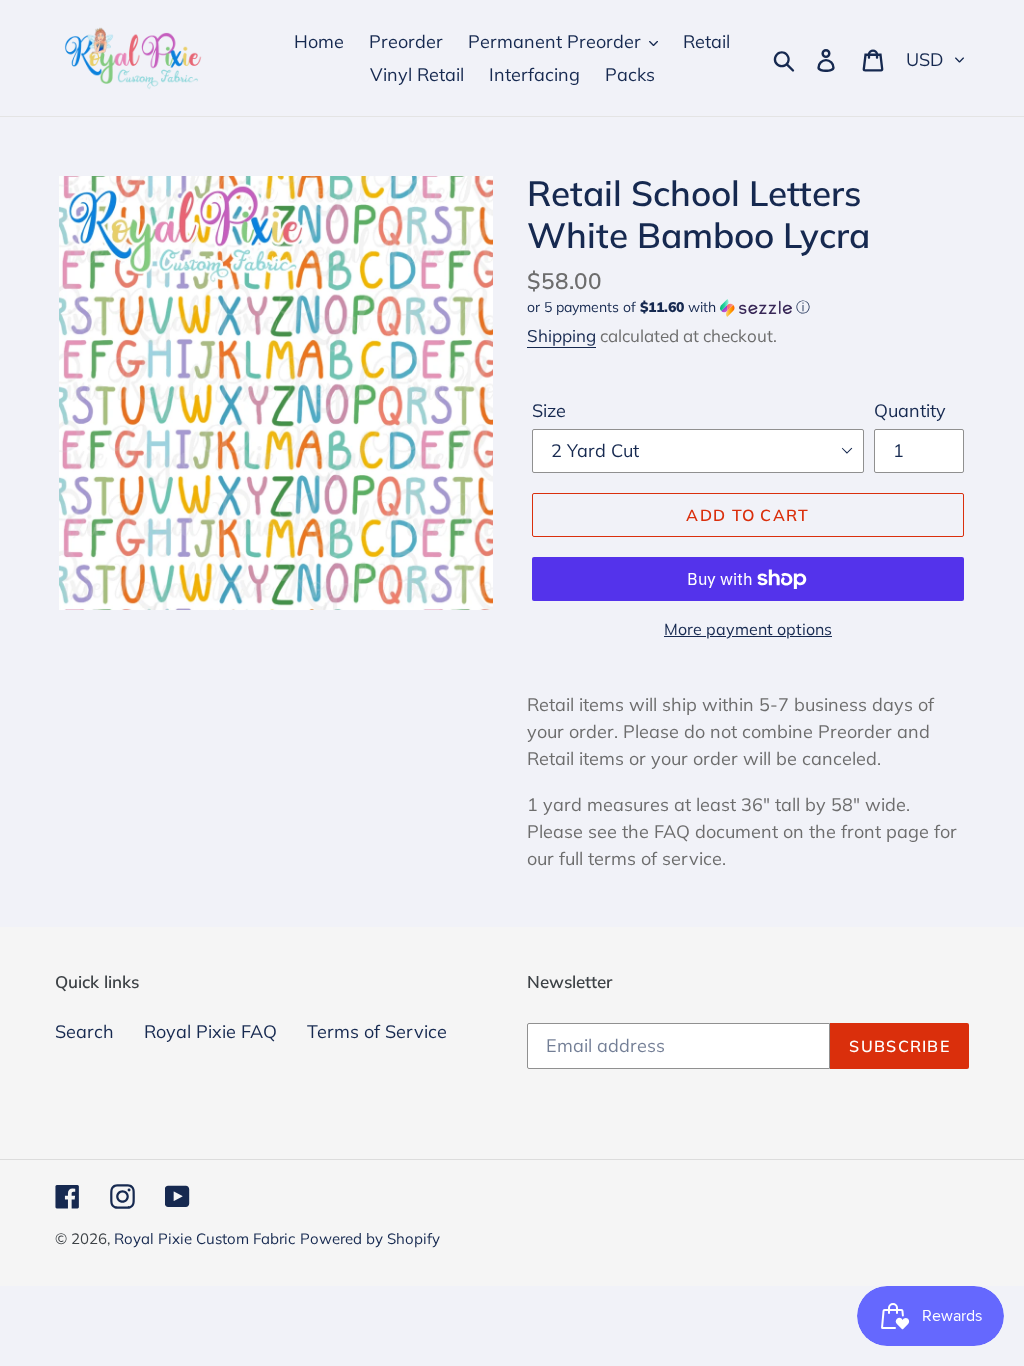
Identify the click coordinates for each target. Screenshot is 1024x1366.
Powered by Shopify (370, 1238)
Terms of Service (377, 1031)
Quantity (910, 410)
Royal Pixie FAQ (210, 1031)
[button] (748, 307)
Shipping (561, 335)
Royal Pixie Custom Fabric (204, 1238)
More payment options (748, 629)
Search (84, 1031)
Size (549, 410)
